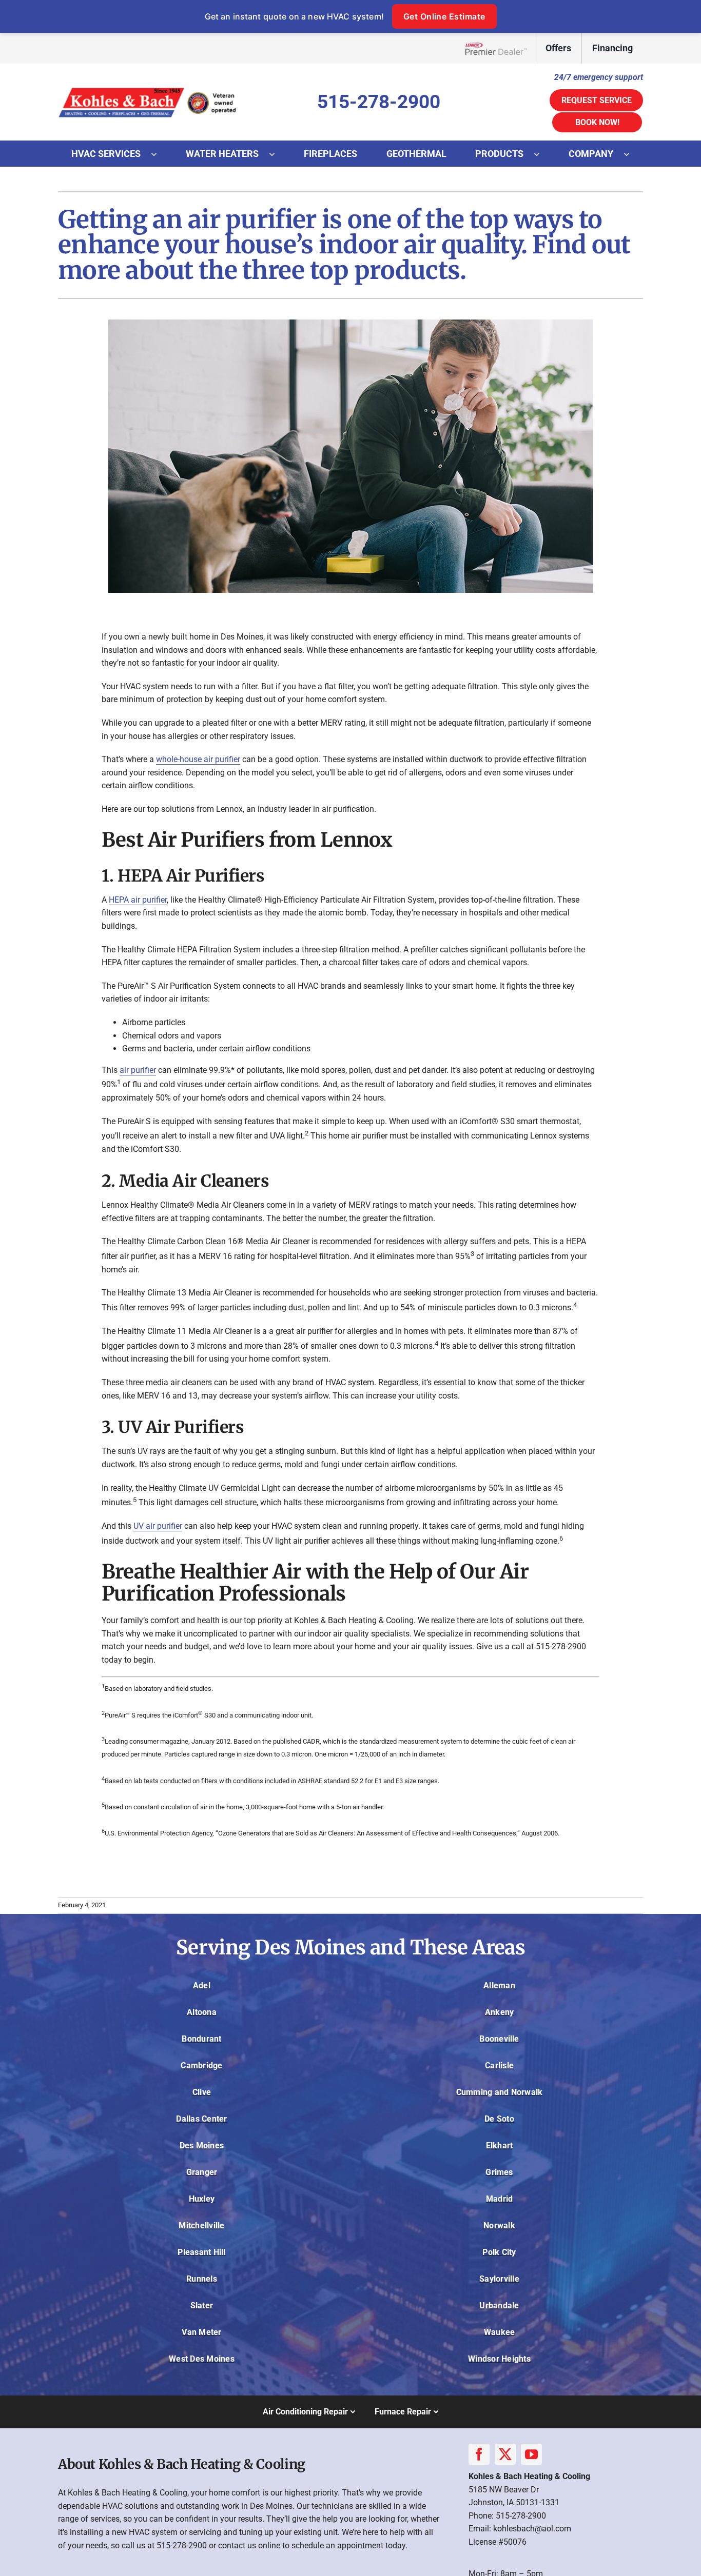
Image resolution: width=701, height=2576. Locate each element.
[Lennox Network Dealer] (500, 48)
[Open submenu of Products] (542, 154)
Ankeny (499, 2012)
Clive (202, 2092)
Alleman (499, 1985)
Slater (202, 2305)
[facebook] (479, 2454)
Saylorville (499, 2279)
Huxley (202, 2199)
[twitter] (505, 2454)
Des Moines (202, 2145)
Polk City (499, 2252)
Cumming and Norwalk (500, 2092)
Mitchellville (201, 2225)
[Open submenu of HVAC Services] (159, 154)
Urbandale (499, 2305)
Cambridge (201, 2065)
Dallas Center (201, 2119)
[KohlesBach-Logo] (148, 88)
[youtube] (531, 2454)
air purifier (138, 1070)
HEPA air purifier (138, 900)
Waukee (499, 2332)
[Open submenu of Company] (632, 154)
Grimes (499, 2172)
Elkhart (500, 2145)
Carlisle (499, 2065)
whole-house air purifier (198, 759)
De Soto (499, 2119)
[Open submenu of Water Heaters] (277, 154)
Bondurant (201, 2039)
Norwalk (499, 2225)
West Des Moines (202, 2359)
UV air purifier (158, 1526)
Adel (202, 1985)
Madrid (499, 2199)
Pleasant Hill (201, 2252)
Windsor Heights (499, 2359)
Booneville (499, 2039)
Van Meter (201, 2332)
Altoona (202, 2012)
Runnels (202, 2279)
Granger (202, 2172)
